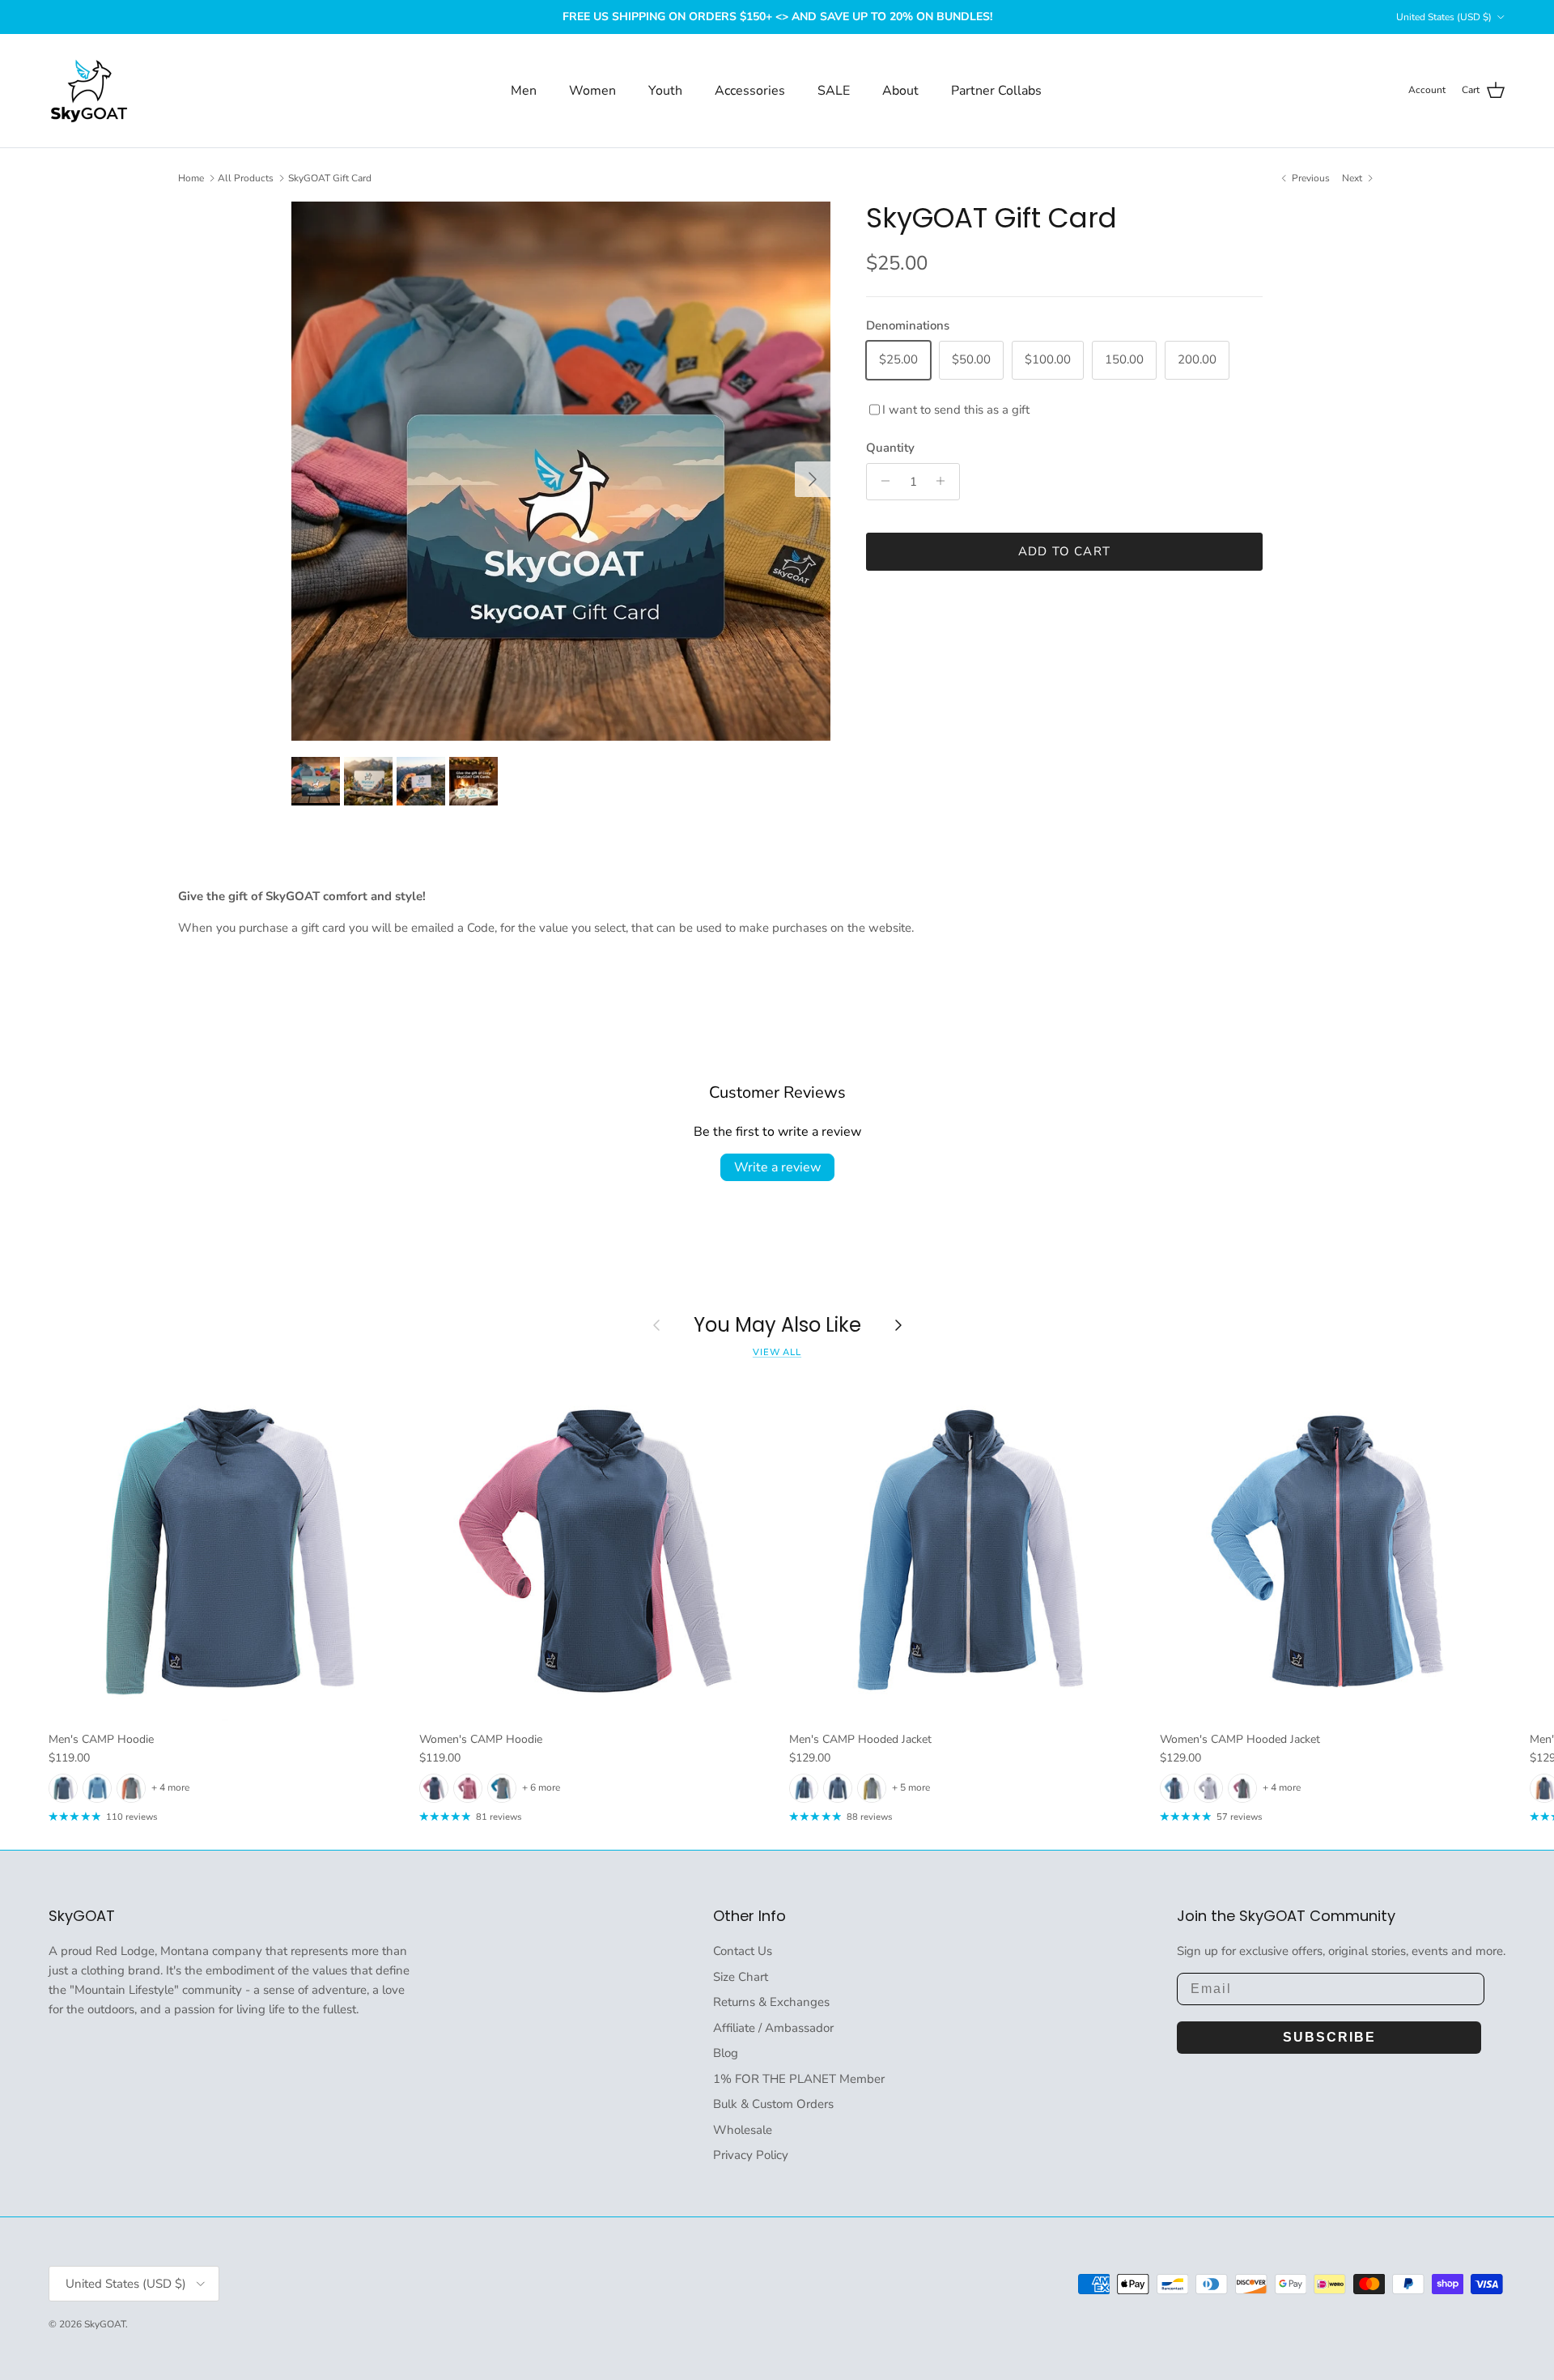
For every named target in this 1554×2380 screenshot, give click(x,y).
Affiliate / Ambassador (773, 2028)
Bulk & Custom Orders (773, 2104)
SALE (834, 91)
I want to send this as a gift (956, 409)
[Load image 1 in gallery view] (561, 471)
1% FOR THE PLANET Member (799, 2079)
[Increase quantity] (945, 481)
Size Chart (741, 1977)
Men (524, 91)
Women (592, 91)
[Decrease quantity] (881, 481)
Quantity (890, 447)
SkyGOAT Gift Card (330, 178)
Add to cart (1064, 550)
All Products (246, 178)
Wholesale (743, 2130)
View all (777, 1352)
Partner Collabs (996, 91)
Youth (665, 91)
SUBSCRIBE (1329, 2037)
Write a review (777, 1167)
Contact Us (743, 1951)
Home (191, 178)
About (900, 91)
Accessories (750, 91)
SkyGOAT (105, 2324)
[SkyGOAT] (89, 91)
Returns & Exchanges (771, 2002)
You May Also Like (777, 1326)
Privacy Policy (751, 2155)
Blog (726, 2053)
